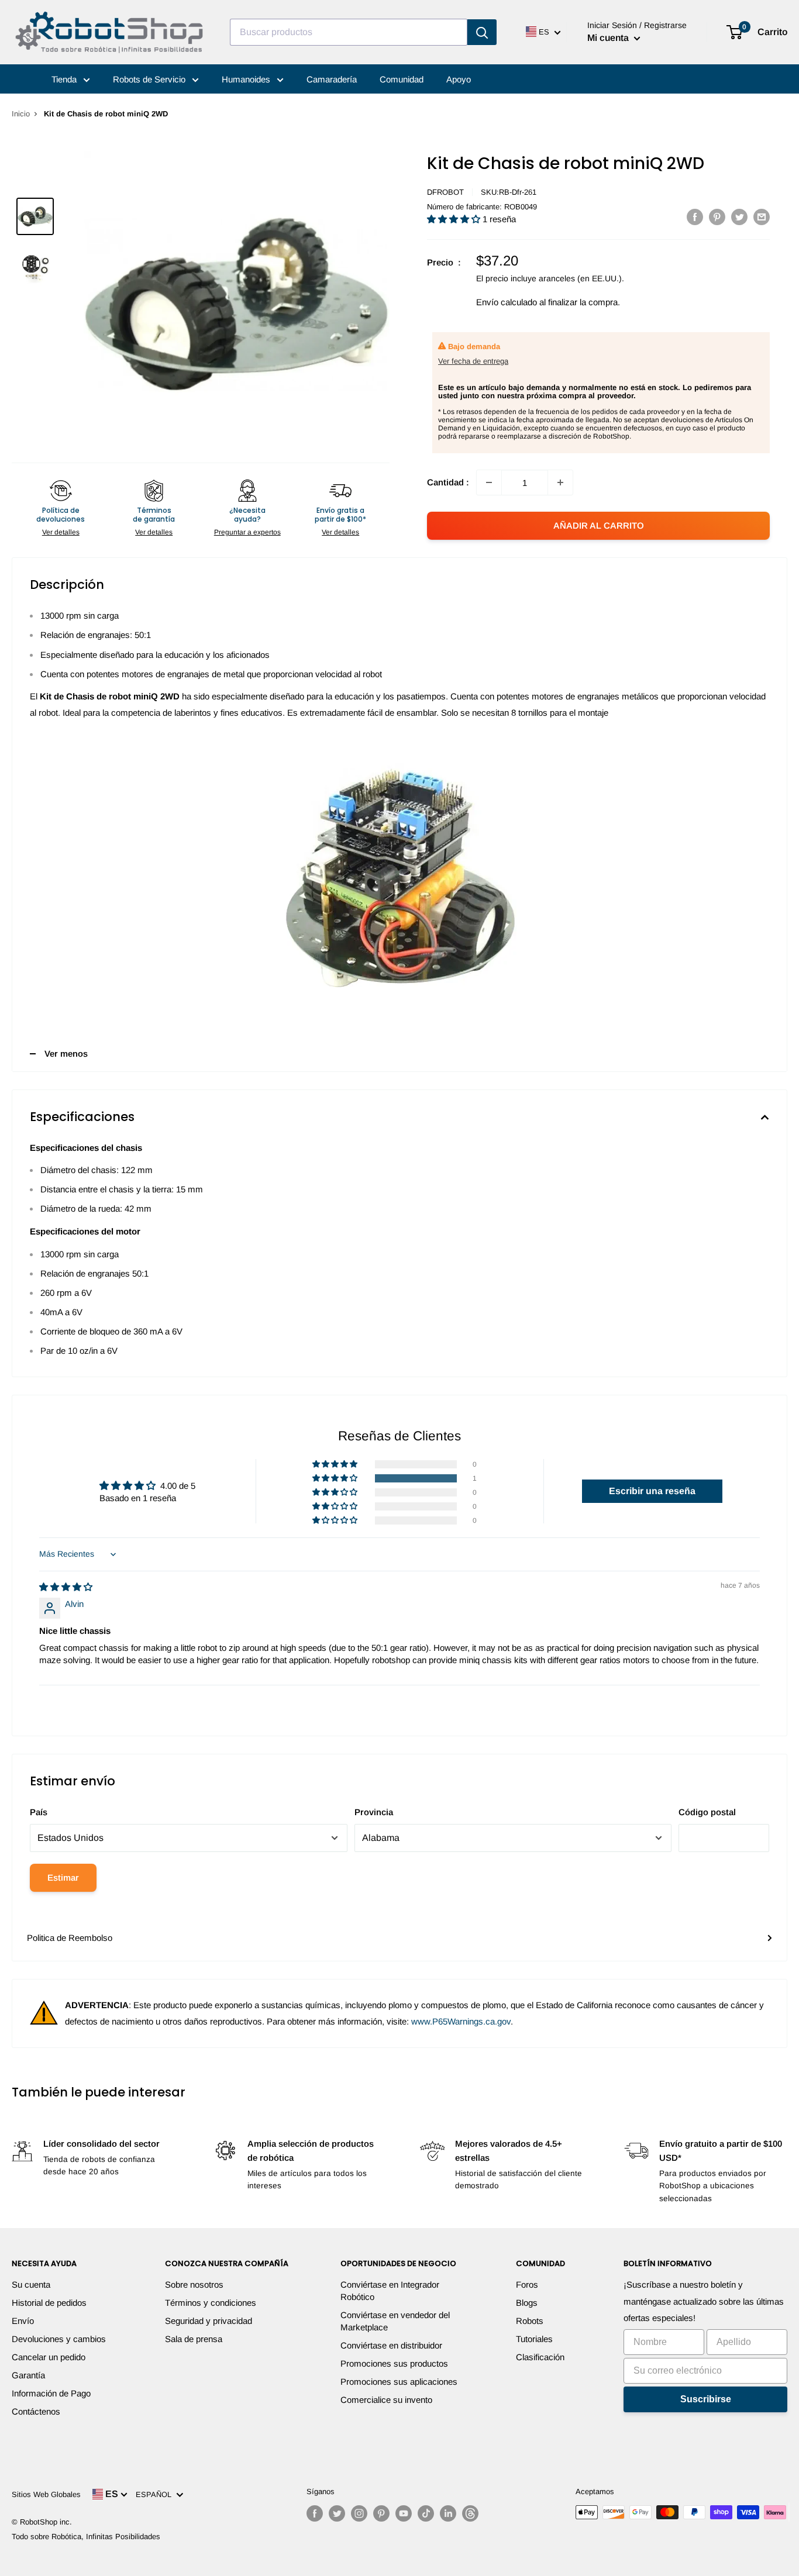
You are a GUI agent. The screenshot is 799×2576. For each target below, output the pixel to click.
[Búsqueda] (482, 32)
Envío (23, 2321)
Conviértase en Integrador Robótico (390, 2291)
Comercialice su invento (386, 2400)
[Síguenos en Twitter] (337, 2513)
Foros (527, 2284)
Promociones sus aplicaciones (399, 2382)
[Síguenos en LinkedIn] (448, 2513)
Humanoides (247, 79)
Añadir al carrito (599, 525)
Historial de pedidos (49, 2303)
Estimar (63, 1877)
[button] (455, 219)
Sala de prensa (194, 2339)
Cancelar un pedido (49, 2357)
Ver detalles (61, 532)
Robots (530, 2321)
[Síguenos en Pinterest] (381, 2513)
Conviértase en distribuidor (391, 2345)
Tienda (65, 79)
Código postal (707, 1812)
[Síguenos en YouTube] (404, 2513)
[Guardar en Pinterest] (717, 217)
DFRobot (445, 192)
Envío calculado (507, 302)
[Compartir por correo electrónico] (762, 217)
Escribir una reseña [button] (652, 1491)
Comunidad (402, 79)
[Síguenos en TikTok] (426, 2513)
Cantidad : (448, 482)
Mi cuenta (609, 38)
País (39, 1812)
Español (156, 2494)
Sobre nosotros (194, 2284)
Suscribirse (706, 2399)
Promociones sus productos (394, 2363)
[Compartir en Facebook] (695, 217)
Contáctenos (36, 2411)
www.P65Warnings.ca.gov (461, 2021)
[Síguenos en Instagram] (359, 2513)
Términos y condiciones (211, 2303)
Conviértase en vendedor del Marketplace (395, 2321)
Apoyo (459, 79)
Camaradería (332, 79)
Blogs (527, 2303)
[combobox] (349, 32)
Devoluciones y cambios (59, 2339)
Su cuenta (31, 2284)
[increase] (560, 482)
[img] (66, 1587)
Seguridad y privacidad (209, 2321)
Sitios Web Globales (46, 2494)
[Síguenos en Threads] (470, 2513)
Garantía (28, 2375)
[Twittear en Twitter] (739, 217)
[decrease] (489, 482)
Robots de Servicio (150, 79)
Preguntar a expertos (247, 532)
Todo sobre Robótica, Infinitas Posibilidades (86, 2537)
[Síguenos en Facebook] (315, 2513)
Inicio (21, 114)
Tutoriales (534, 2339)
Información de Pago (51, 2393)
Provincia (374, 1812)
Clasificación (540, 2357)
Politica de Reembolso (70, 1938)
